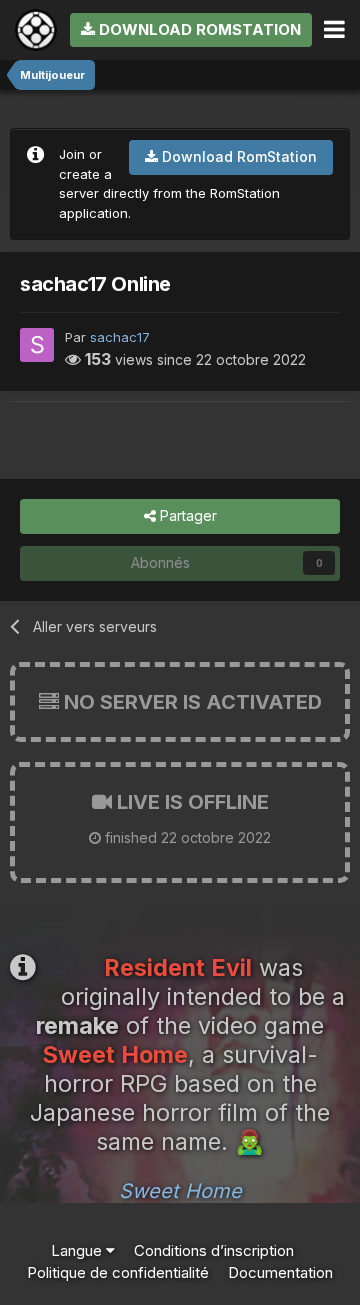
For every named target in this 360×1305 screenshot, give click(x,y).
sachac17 (120, 337)
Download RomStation (198, 29)
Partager (186, 515)
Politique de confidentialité (118, 1272)
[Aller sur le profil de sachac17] (37, 345)
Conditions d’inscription (214, 1250)
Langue (78, 1250)
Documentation (280, 1272)
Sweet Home (180, 1191)
